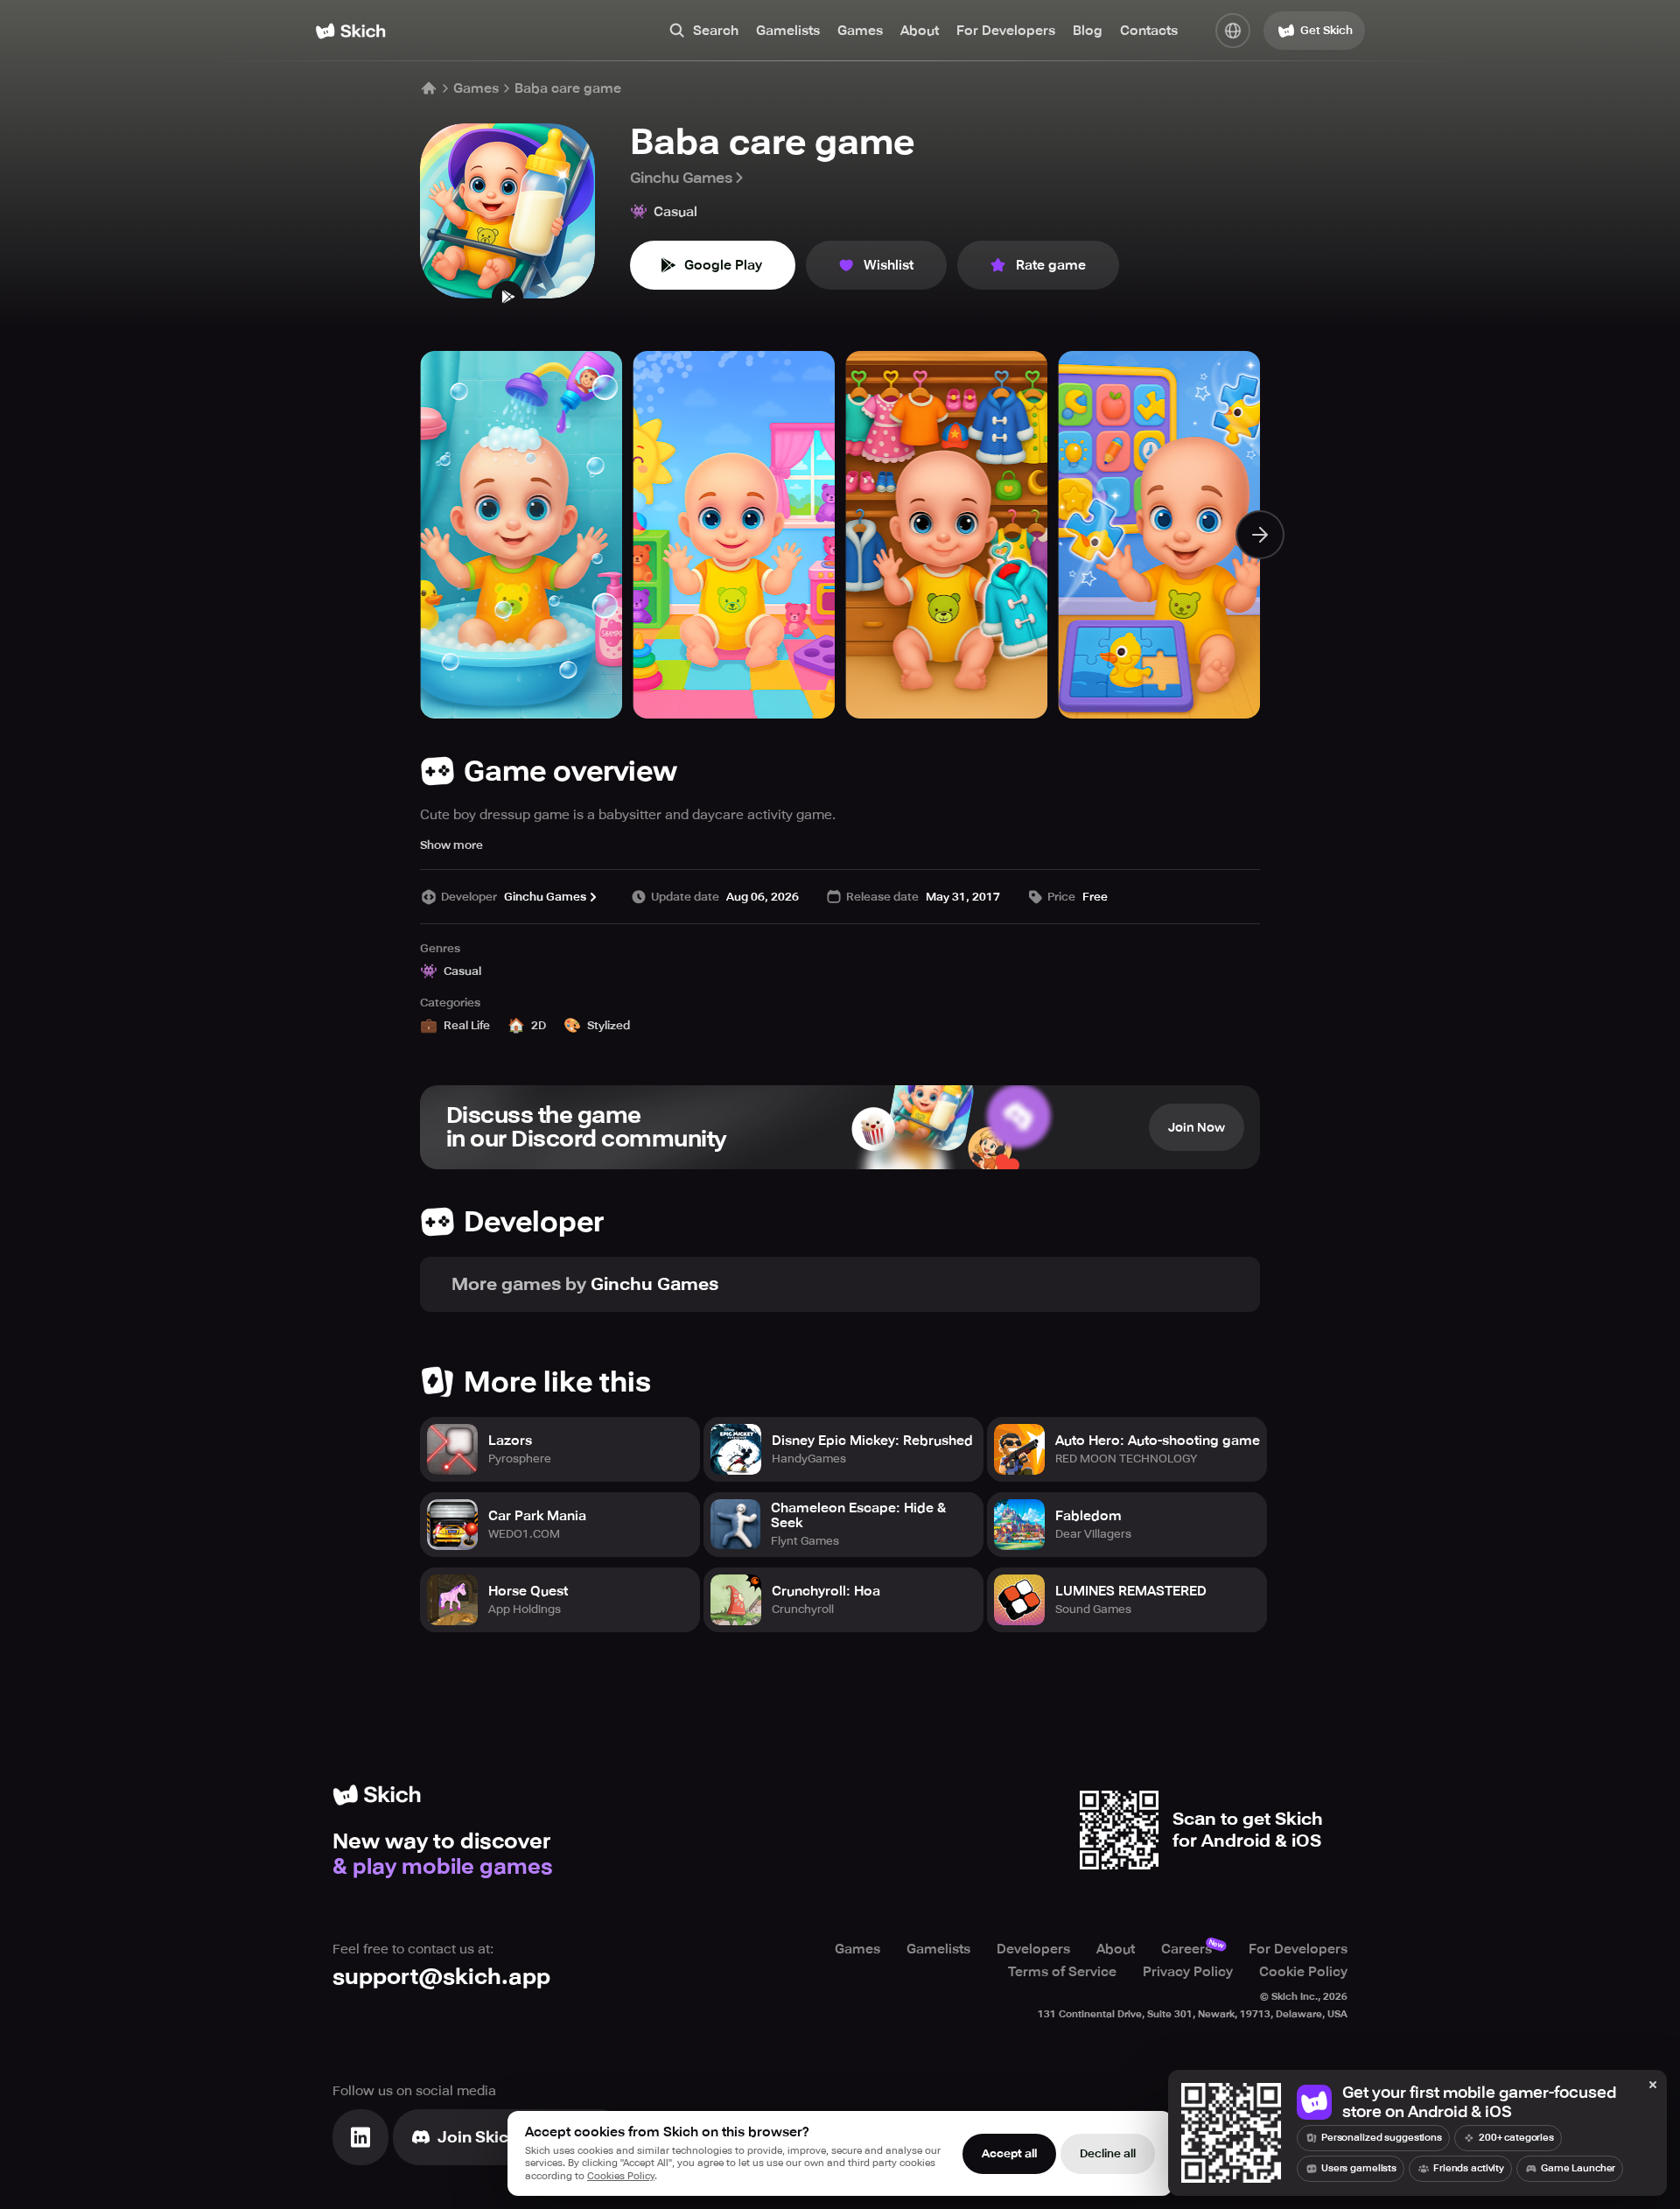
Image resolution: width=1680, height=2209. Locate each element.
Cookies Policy (621, 2176)
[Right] (1260, 535)
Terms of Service (1062, 1972)
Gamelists (788, 31)
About (920, 31)
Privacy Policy (1188, 1972)
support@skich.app (441, 1977)
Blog (1088, 31)
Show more (451, 845)
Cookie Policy (1303, 1972)
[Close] (1653, 2086)
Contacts (1149, 31)
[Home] (350, 31)
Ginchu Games (681, 178)
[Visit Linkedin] (360, 2137)
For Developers (1006, 31)
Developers (1033, 1949)
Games (860, 31)
